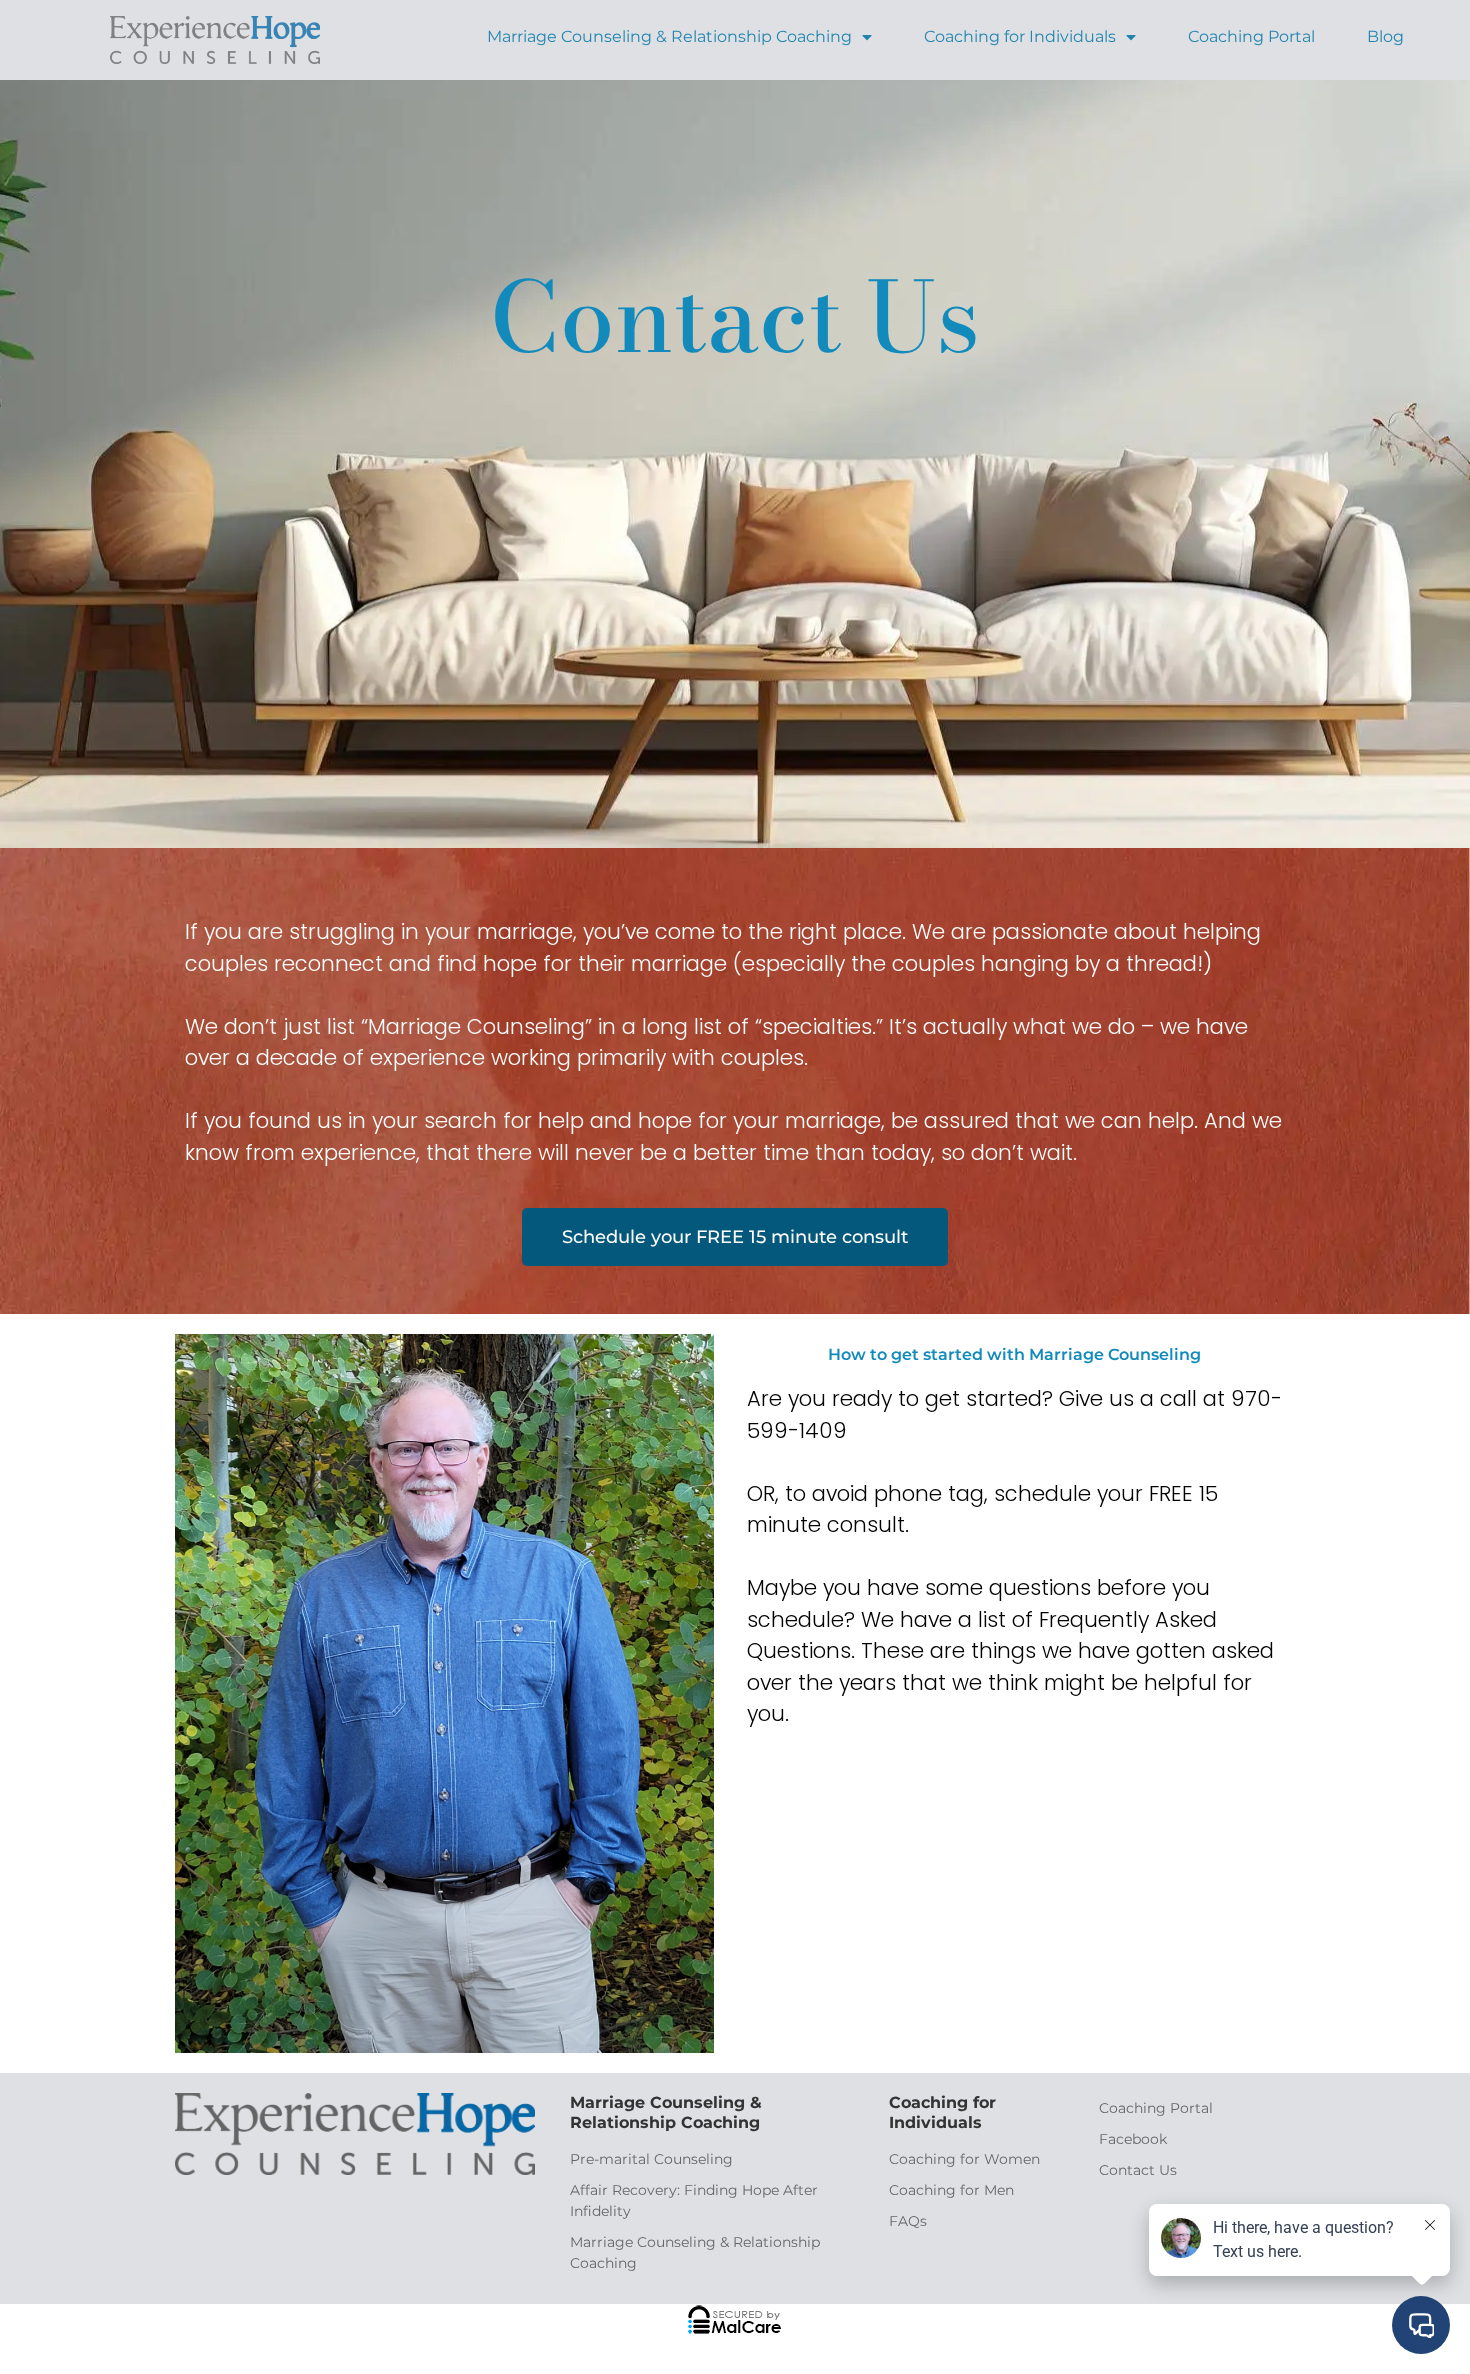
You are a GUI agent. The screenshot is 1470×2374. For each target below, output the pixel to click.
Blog (1385, 36)
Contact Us (1138, 2170)
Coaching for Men (951, 2190)
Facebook (1133, 2139)
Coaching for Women (964, 2159)
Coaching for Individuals (1020, 36)
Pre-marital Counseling (651, 2159)
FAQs (908, 2221)
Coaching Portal (1251, 36)
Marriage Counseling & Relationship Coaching (669, 36)
